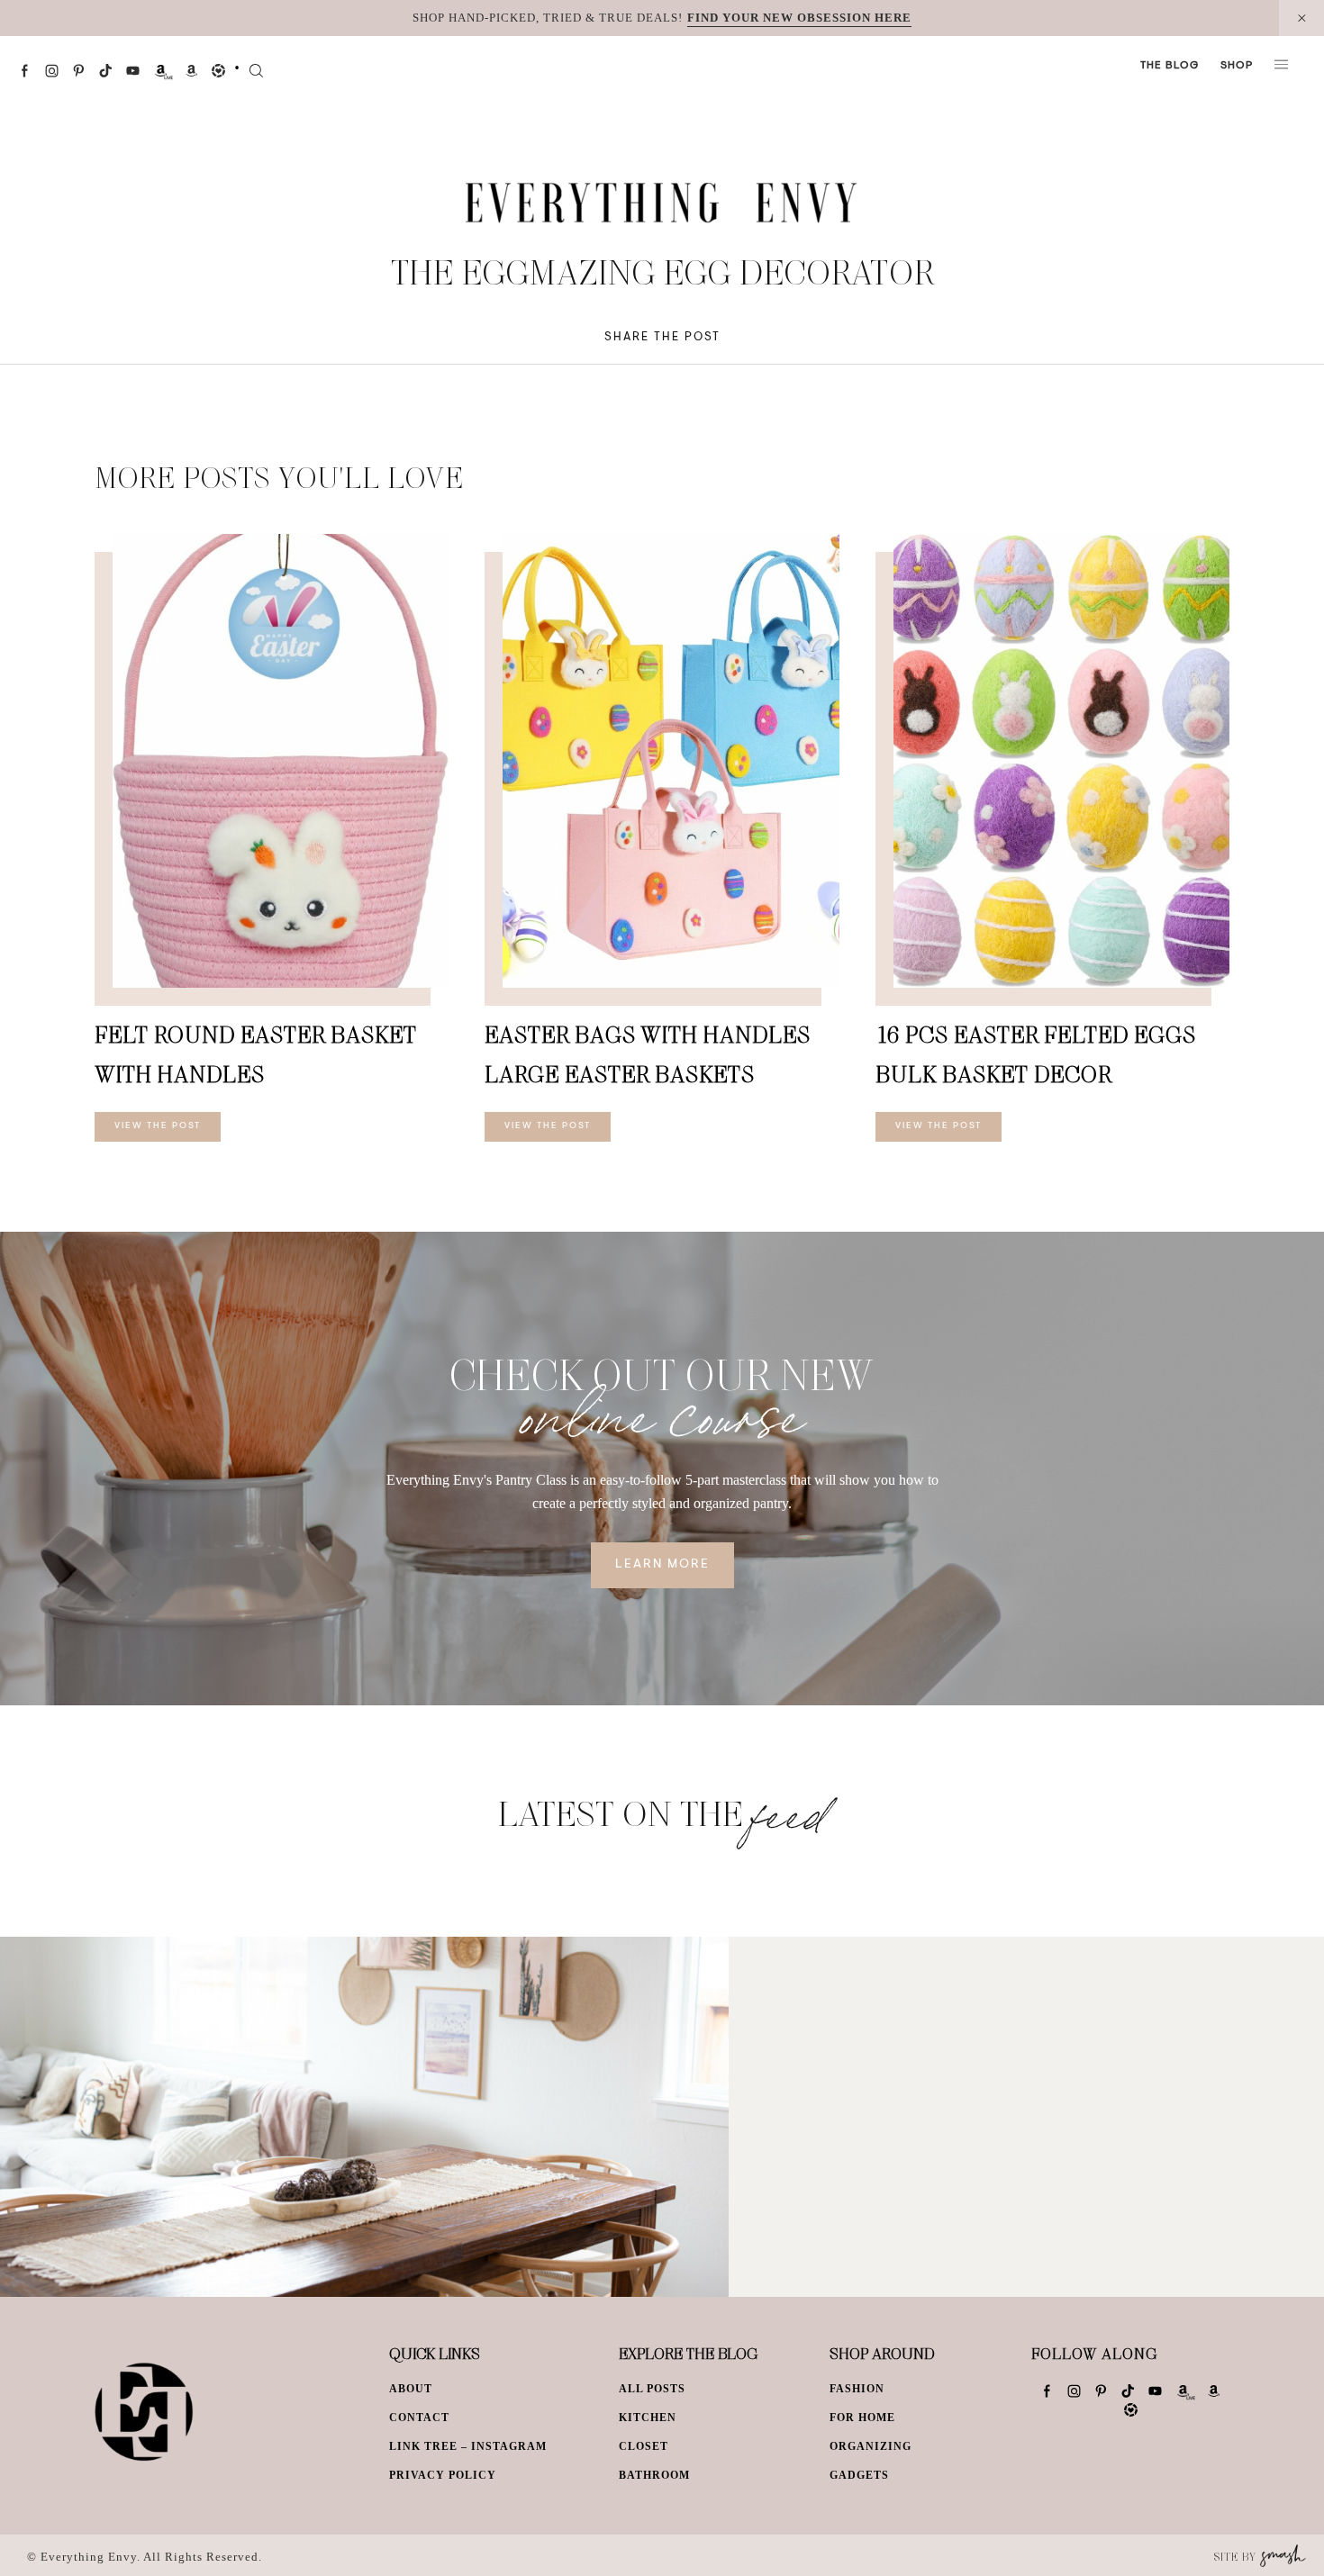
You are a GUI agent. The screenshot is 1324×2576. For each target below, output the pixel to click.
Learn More (662, 1565)
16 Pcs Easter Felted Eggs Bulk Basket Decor (1036, 1054)
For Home (862, 2418)
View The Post (158, 1126)
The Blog (1170, 66)
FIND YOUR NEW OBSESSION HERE (799, 18)
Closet (644, 2446)
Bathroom (654, 2475)
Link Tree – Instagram (468, 2446)
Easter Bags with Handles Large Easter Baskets (648, 1054)
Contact (419, 2418)
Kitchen (648, 2418)
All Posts (652, 2389)
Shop (1237, 66)
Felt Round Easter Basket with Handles (256, 1054)
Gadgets (859, 2475)
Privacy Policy (443, 2475)
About (411, 2389)
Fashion (857, 2389)
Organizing (871, 2446)
